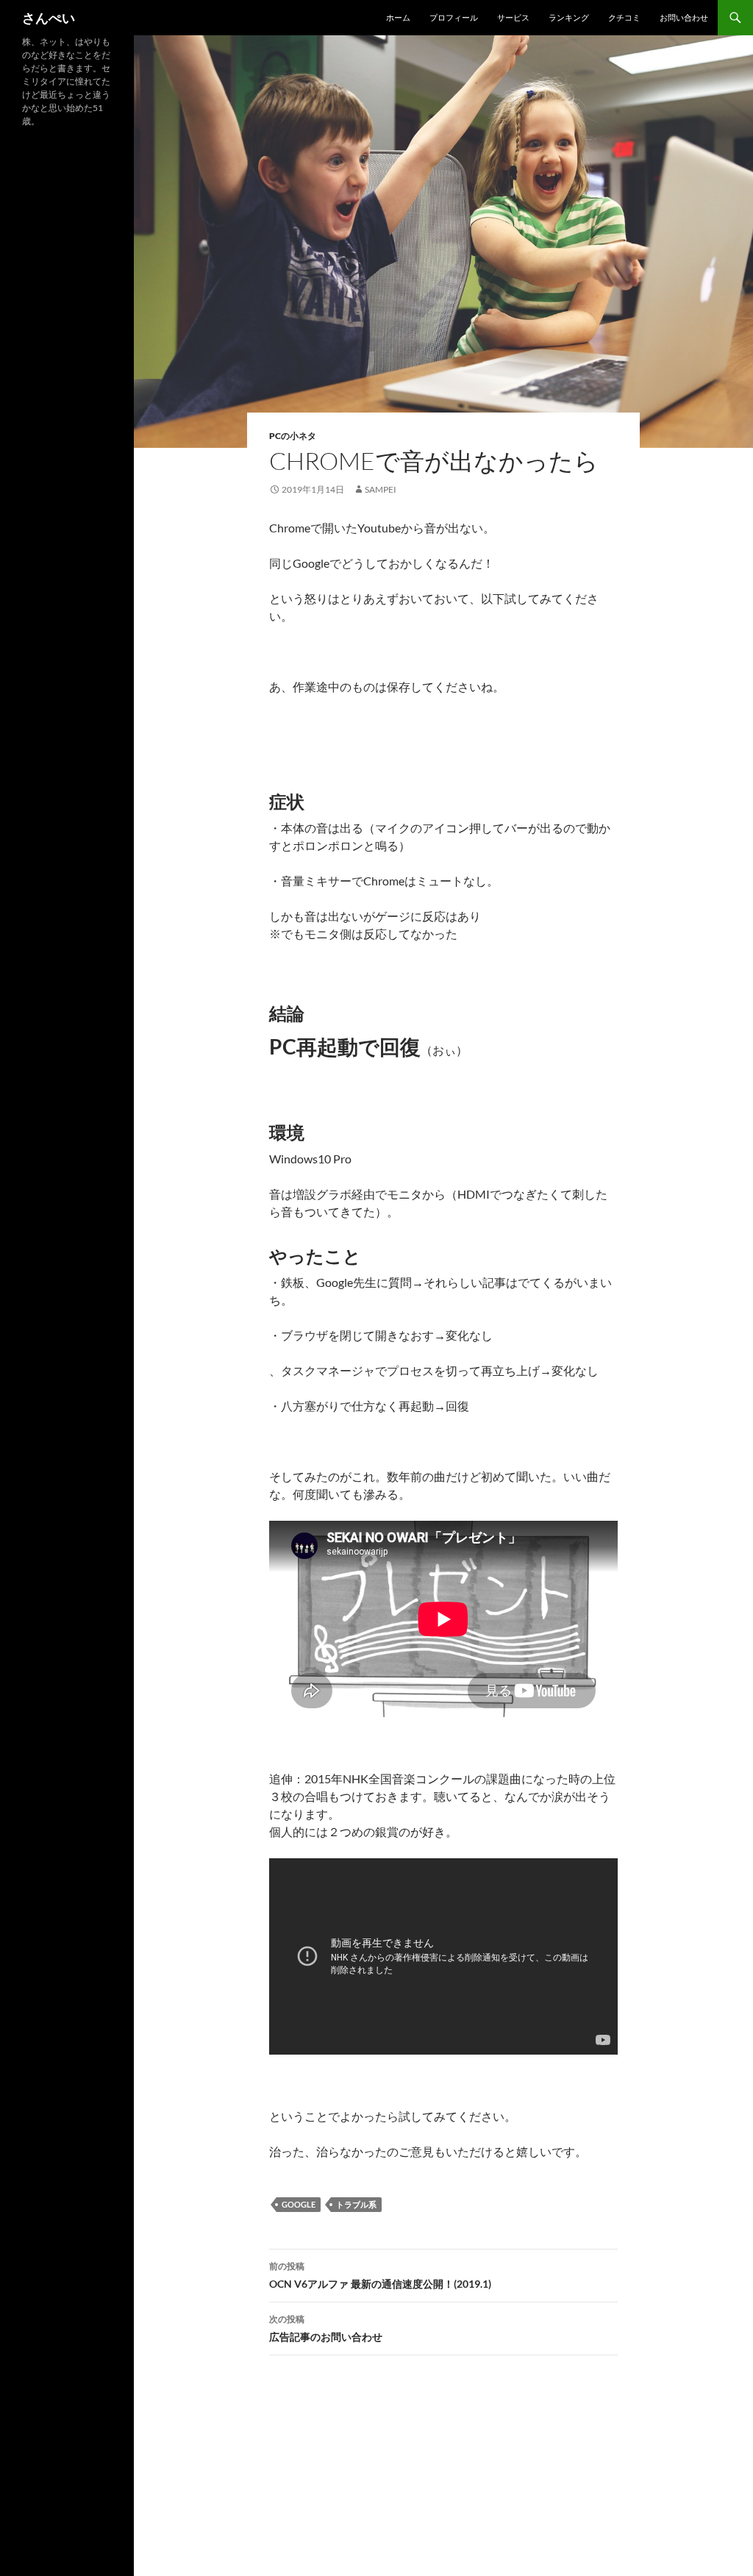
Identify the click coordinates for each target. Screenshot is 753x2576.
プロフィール (454, 17)
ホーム (398, 17)
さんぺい (49, 18)
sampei (381, 489)
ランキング (569, 17)
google (299, 2204)
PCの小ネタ (293, 436)
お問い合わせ (684, 17)
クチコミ (624, 17)
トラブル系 (356, 2204)
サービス (513, 17)
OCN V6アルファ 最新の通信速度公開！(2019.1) (380, 2275)
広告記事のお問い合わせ (326, 2328)
